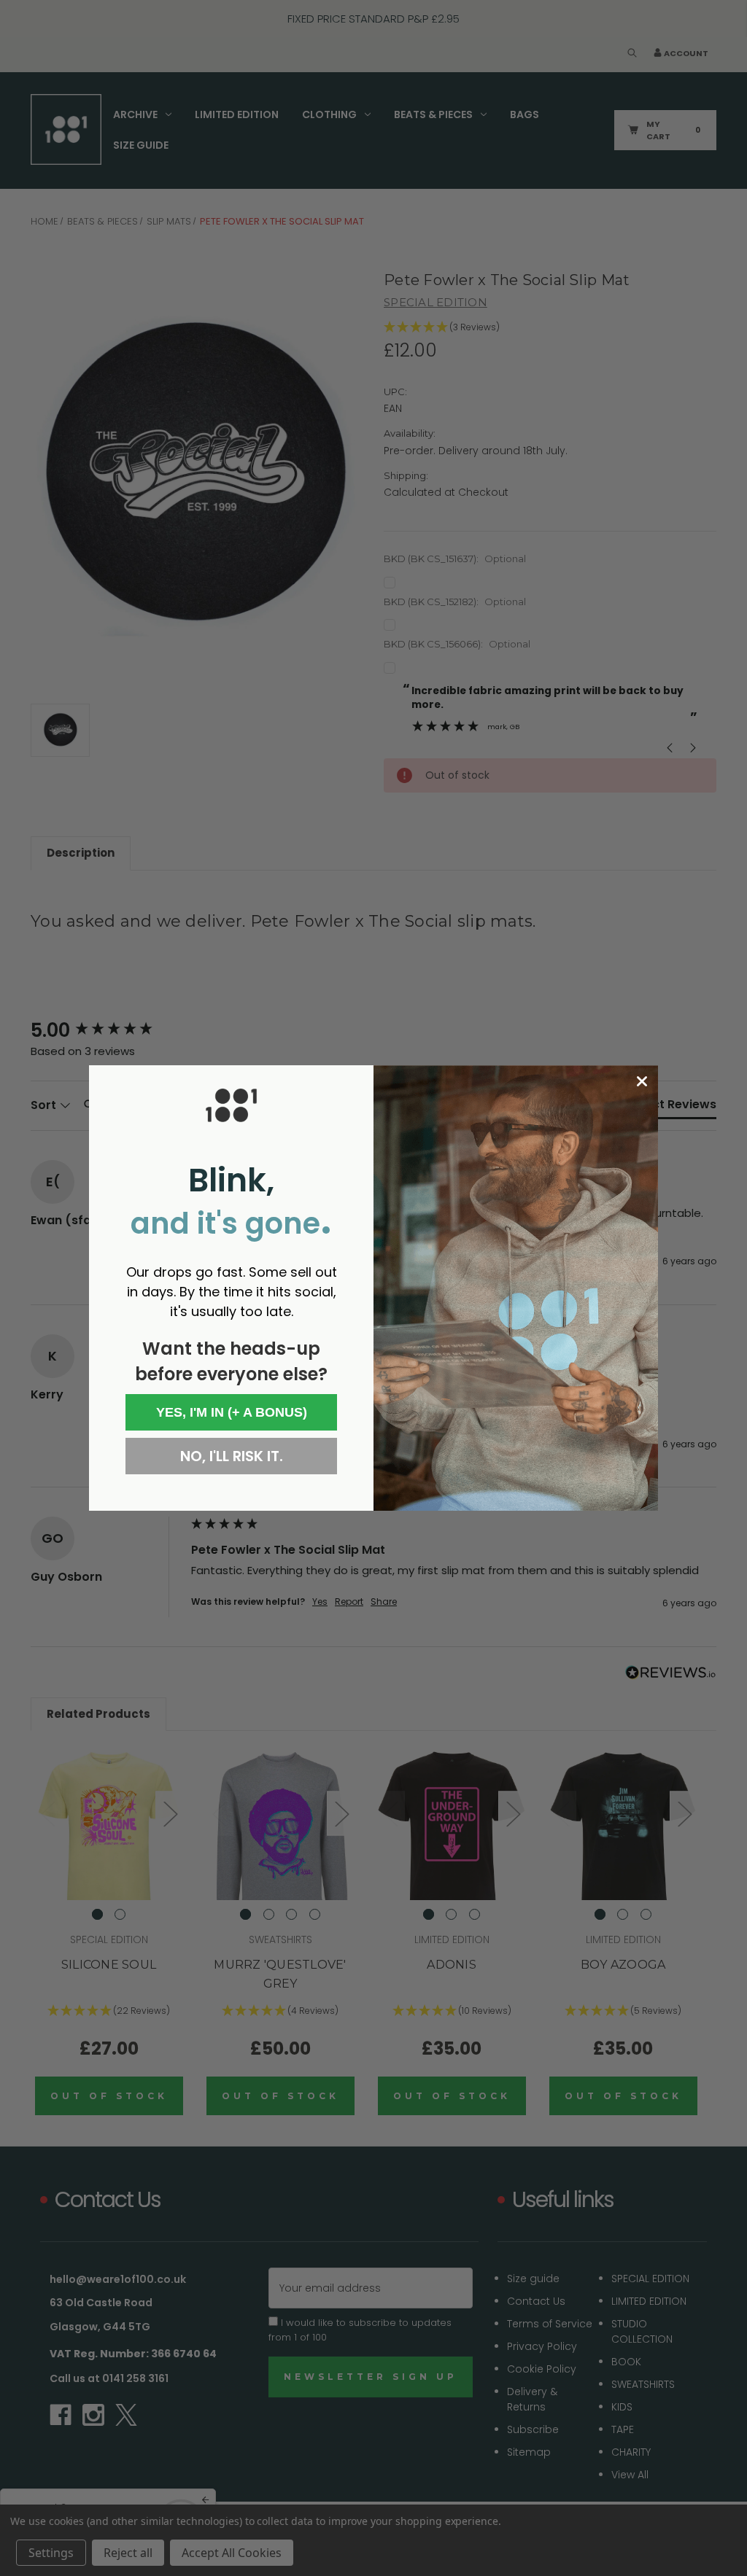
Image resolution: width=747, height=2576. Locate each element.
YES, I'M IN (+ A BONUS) (232, 1412)
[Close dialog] (642, 1081)
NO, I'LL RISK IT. (232, 1456)
